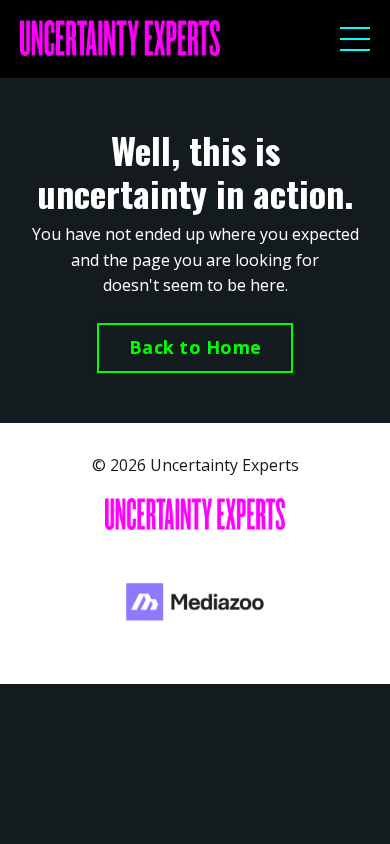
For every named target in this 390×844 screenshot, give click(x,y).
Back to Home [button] (195, 347)
